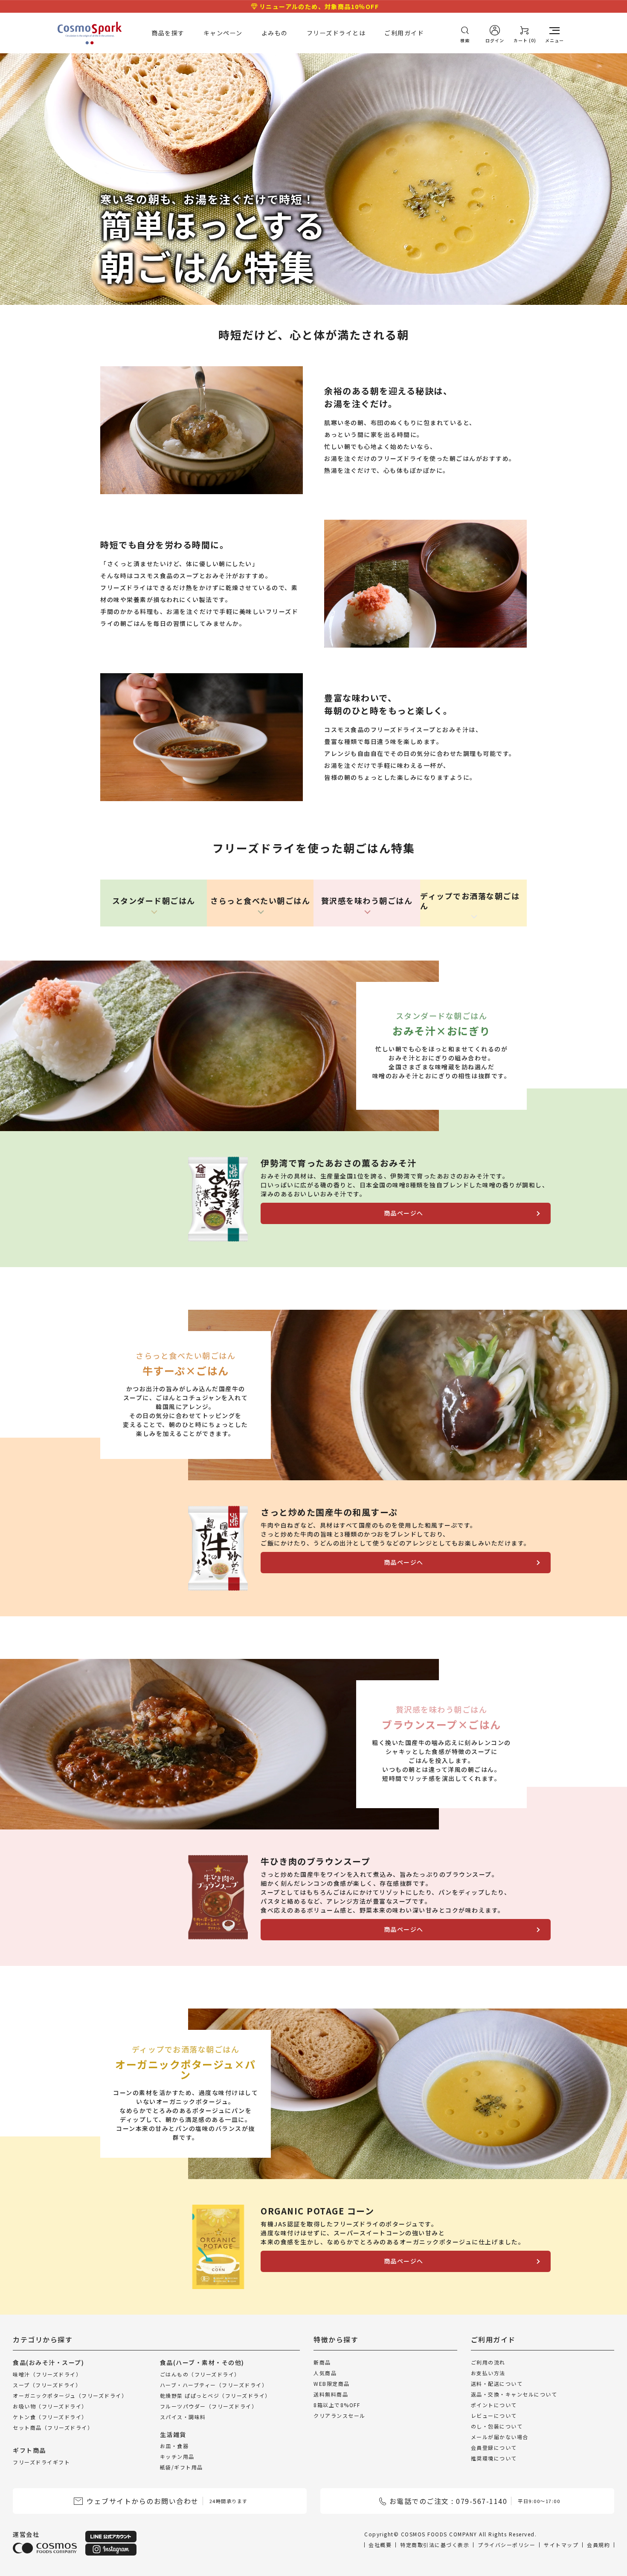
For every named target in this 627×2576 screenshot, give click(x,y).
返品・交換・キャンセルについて (514, 2394)
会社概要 (380, 2545)
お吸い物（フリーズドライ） (50, 2406)
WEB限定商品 (332, 2384)
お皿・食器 (174, 2446)
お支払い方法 (488, 2373)
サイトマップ (561, 2545)
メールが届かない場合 (500, 2437)
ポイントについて (494, 2405)
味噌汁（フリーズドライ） (47, 2374)
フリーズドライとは (336, 33)
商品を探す (168, 33)
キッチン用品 (177, 2456)
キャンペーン (223, 33)
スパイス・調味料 (183, 2417)
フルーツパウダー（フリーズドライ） (209, 2406)
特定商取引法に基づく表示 (435, 2545)
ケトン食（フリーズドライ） (50, 2417)
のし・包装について (497, 2426)
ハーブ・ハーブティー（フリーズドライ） (214, 2385)
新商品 (322, 2362)
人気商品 (325, 2373)
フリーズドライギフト (41, 2462)
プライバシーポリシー (507, 2545)
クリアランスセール (340, 2415)
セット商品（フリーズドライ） (53, 2427)
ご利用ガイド (404, 33)
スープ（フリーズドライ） (47, 2385)
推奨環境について (494, 2458)
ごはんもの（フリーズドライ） (200, 2374)
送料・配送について (497, 2384)
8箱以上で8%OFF (337, 2405)
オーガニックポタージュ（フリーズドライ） (70, 2395)
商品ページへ (404, 1213)
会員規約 (598, 2545)
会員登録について (494, 2447)
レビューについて (494, 2415)
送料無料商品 (331, 2394)
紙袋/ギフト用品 (181, 2467)
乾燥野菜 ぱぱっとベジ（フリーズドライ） (215, 2395)
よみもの (275, 33)
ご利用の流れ (488, 2362)
